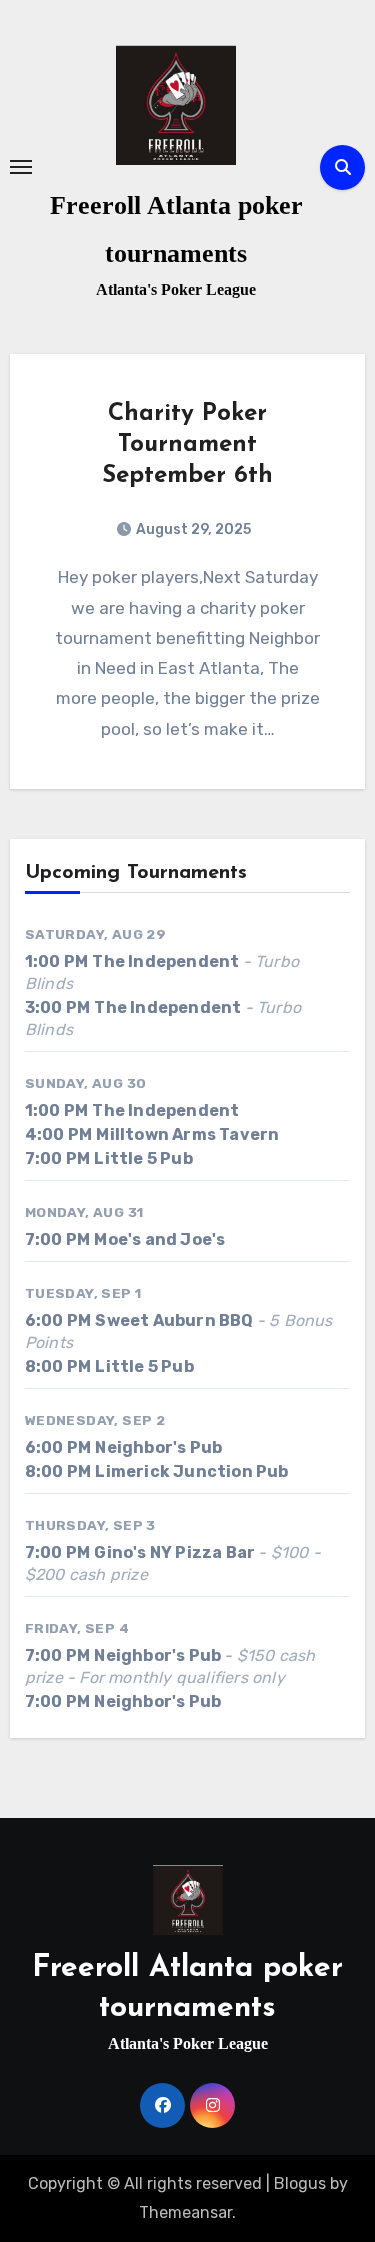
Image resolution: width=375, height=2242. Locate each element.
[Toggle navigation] (21, 167)
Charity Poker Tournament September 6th (187, 445)
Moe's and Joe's (159, 1239)
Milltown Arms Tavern (187, 1134)
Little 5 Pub (143, 1158)
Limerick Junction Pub (191, 1471)
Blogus (300, 2183)
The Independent (165, 961)
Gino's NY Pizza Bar (174, 1552)
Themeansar (185, 2212)
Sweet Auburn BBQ (174, 1320)
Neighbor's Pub (158, 1447)
